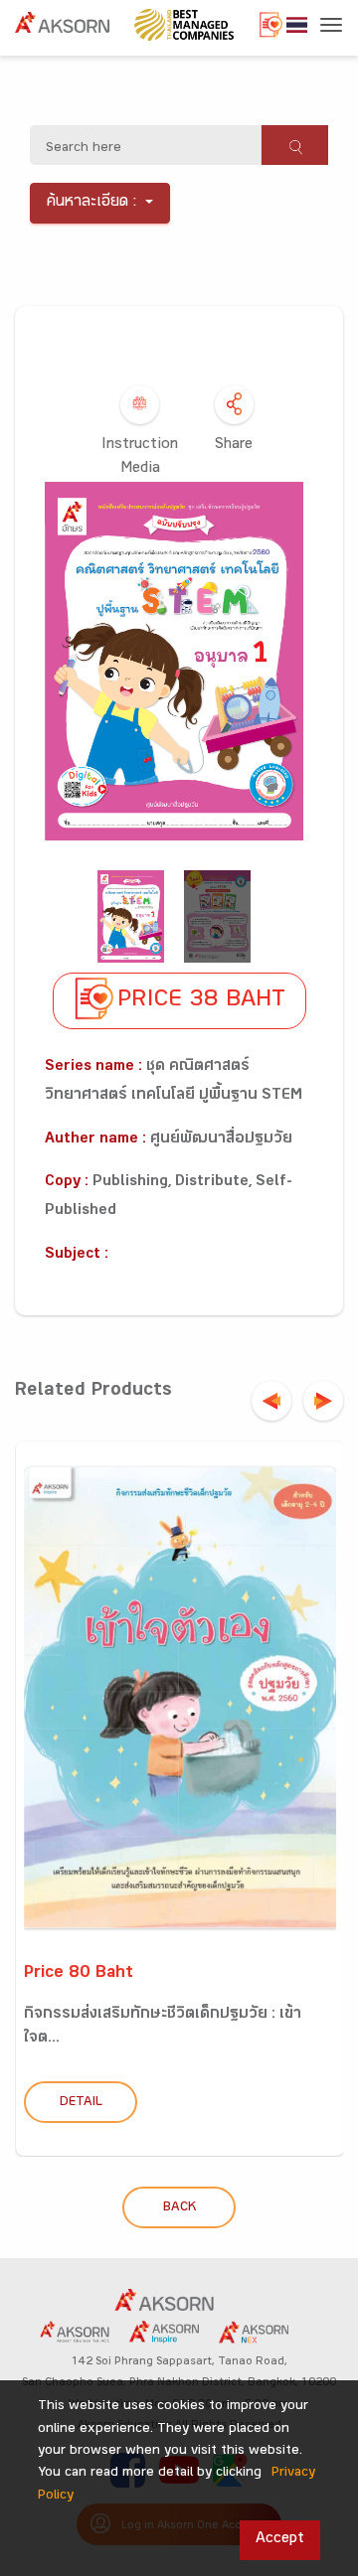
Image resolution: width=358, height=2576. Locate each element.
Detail (81, 2103)
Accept (280, 2540)
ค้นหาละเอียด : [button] (92, 203)
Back (179, 2208)
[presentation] (271, 1401)
